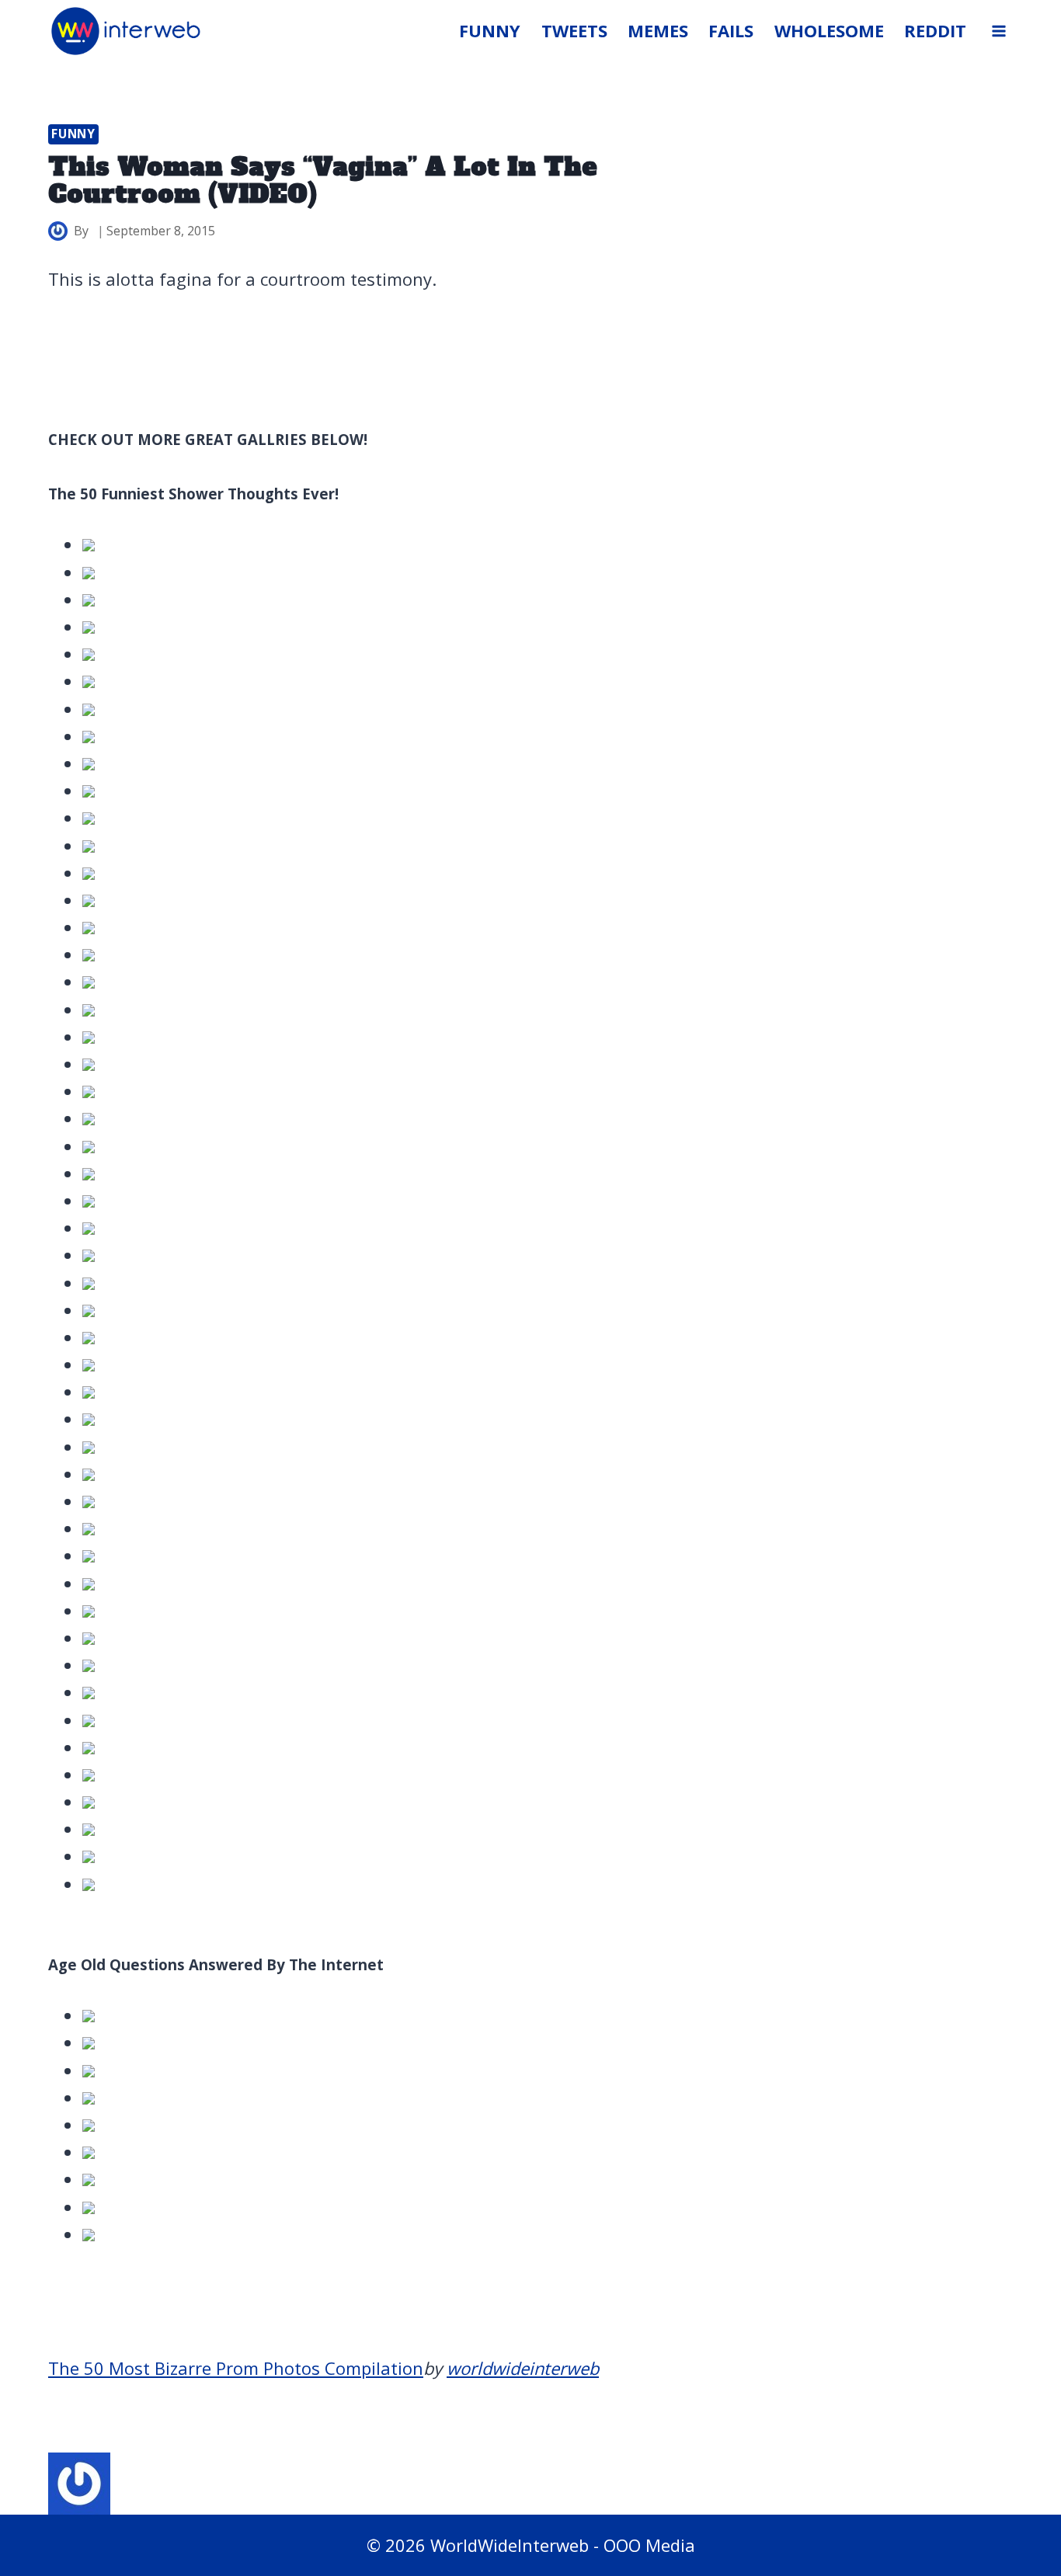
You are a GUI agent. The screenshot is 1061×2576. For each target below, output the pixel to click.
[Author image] (58, 231)
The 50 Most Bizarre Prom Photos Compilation (236, 2368)
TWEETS (574, 30)
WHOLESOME (829, 30)
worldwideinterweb (523, 2368)
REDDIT (935, 30)
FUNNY (490, 30)
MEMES (658, 30)
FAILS (731, 30)
